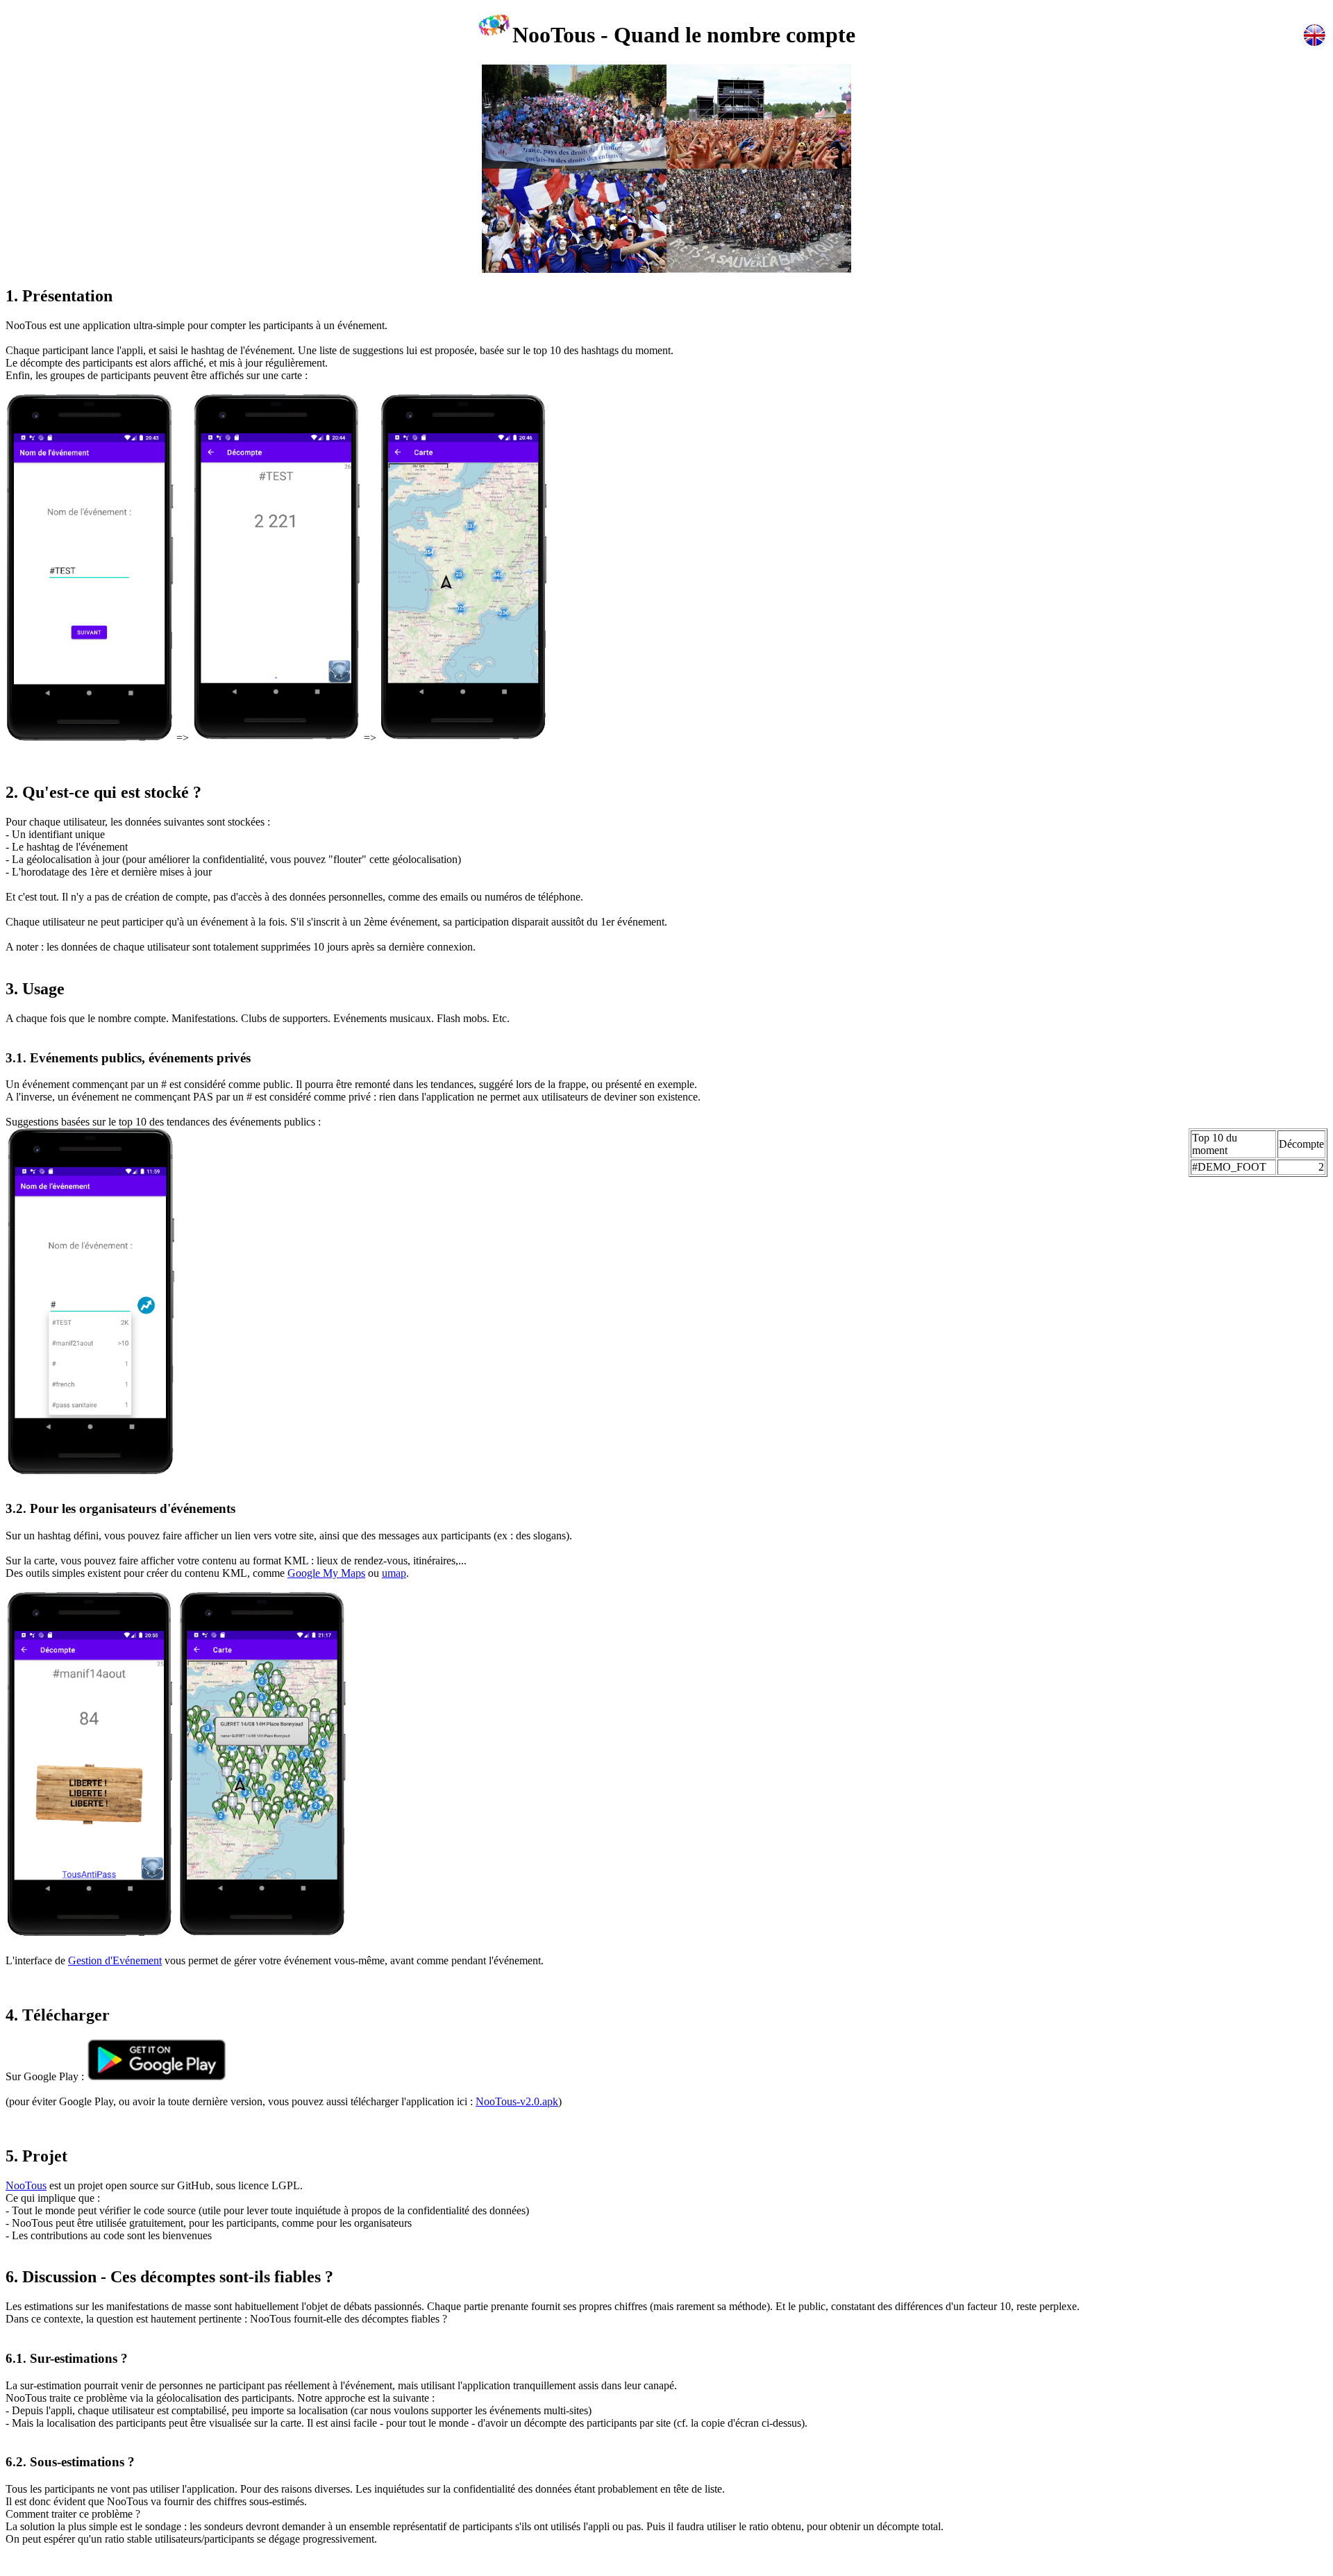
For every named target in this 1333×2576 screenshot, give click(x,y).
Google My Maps (326, 1573)
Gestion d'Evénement (115, 1960)
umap (394, 1573)
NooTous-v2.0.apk (517, 2101)
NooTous (26, 2185)
